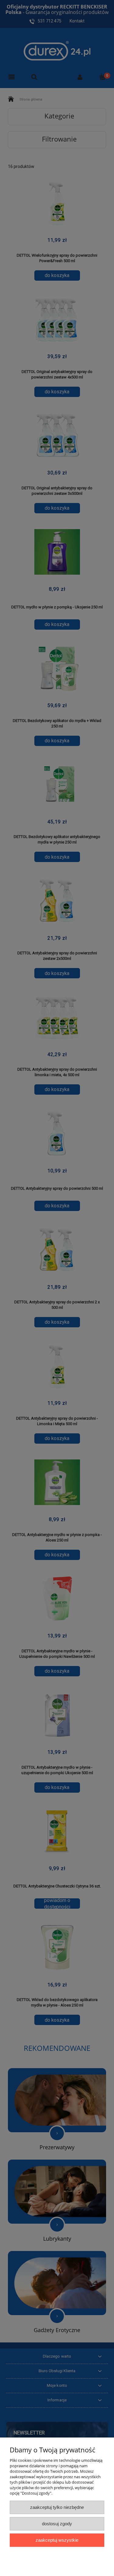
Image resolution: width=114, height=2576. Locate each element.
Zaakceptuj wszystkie (57, 2540)
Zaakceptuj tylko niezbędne (57, 2507)
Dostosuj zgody (57, 2524)
